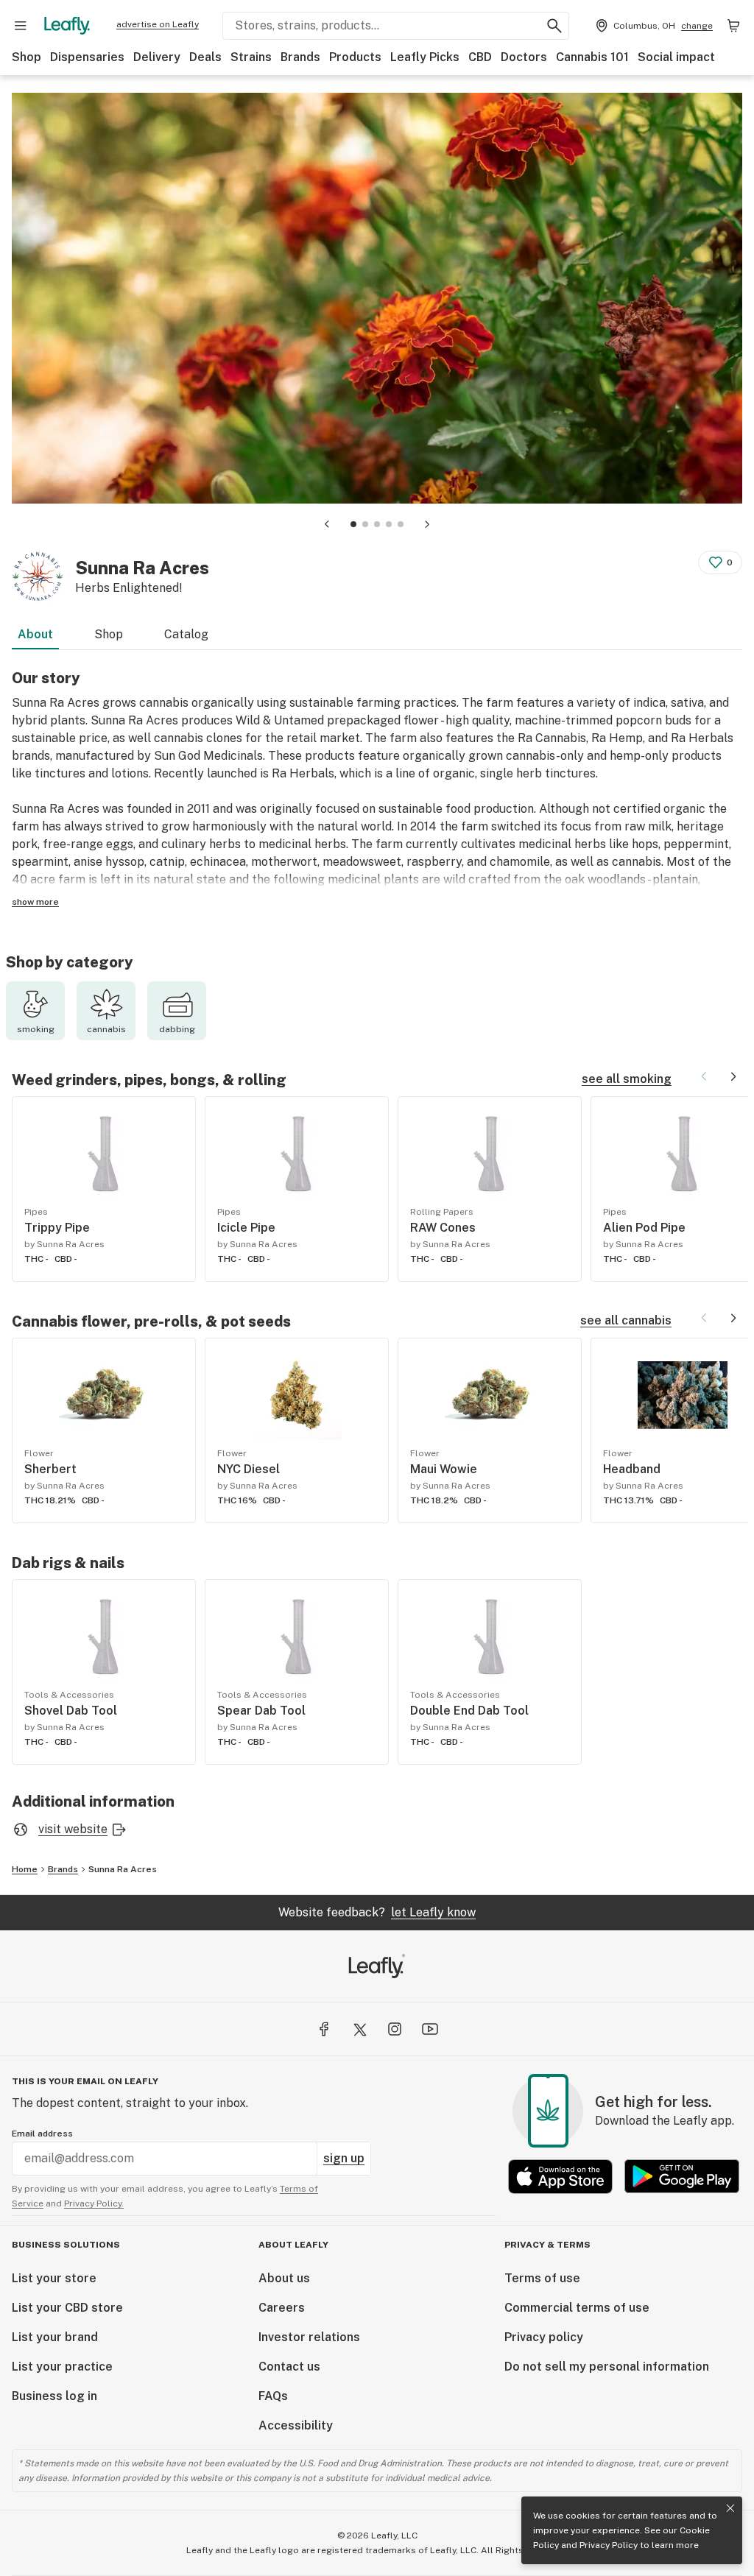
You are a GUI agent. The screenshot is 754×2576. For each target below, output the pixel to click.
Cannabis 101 (592, 57)
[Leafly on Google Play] (682, 2177)
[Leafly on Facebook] (324, 2029)
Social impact (676, 57)
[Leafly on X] (359, 2029)
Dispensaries (87, 57)
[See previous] (704, 1076)
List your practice (62, 2367)
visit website (73, 1829)
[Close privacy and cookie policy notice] (730, 2508)
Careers (282, 2308)
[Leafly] (67, 26)
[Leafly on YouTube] (430, 2029)
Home (25, 1869)
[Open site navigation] (21, 26)
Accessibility (296, 2425)
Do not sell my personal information (607, 2367)
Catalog (186, 634)
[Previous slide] (327, 524)
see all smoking (627, 1079)
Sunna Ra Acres (123, 1869)
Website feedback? (377, 1912)
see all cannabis (626, 1320)
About (35, 634)
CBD (480, 57)
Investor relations (309, 2337)
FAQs (273, 2396)
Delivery (157, 57)
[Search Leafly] (554, 26)
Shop (27, 57)
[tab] (353, 524)
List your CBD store (67, 2308)
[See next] (733, 1076)
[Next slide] (427, 524)
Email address (42, 2134)
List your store (54, 2278)
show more (35, 902)
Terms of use (542, 2278)
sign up (344, 2158)
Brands (300, 57)
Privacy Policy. (94, 2203)
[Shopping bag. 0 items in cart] (733, 26)
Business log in (54, 2396)
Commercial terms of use (577, 2308)
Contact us (289, 2367)
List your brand (55, 2337)
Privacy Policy (609, 2545)
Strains (251, 57)
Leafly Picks (425, 57)
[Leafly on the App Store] (560, 2177)
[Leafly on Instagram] (395, 2029)
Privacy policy (544, 2337)
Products (355, 57)
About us (284, 2278)
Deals (205, 57)
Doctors (524, 57)
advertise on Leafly (158, 24)
